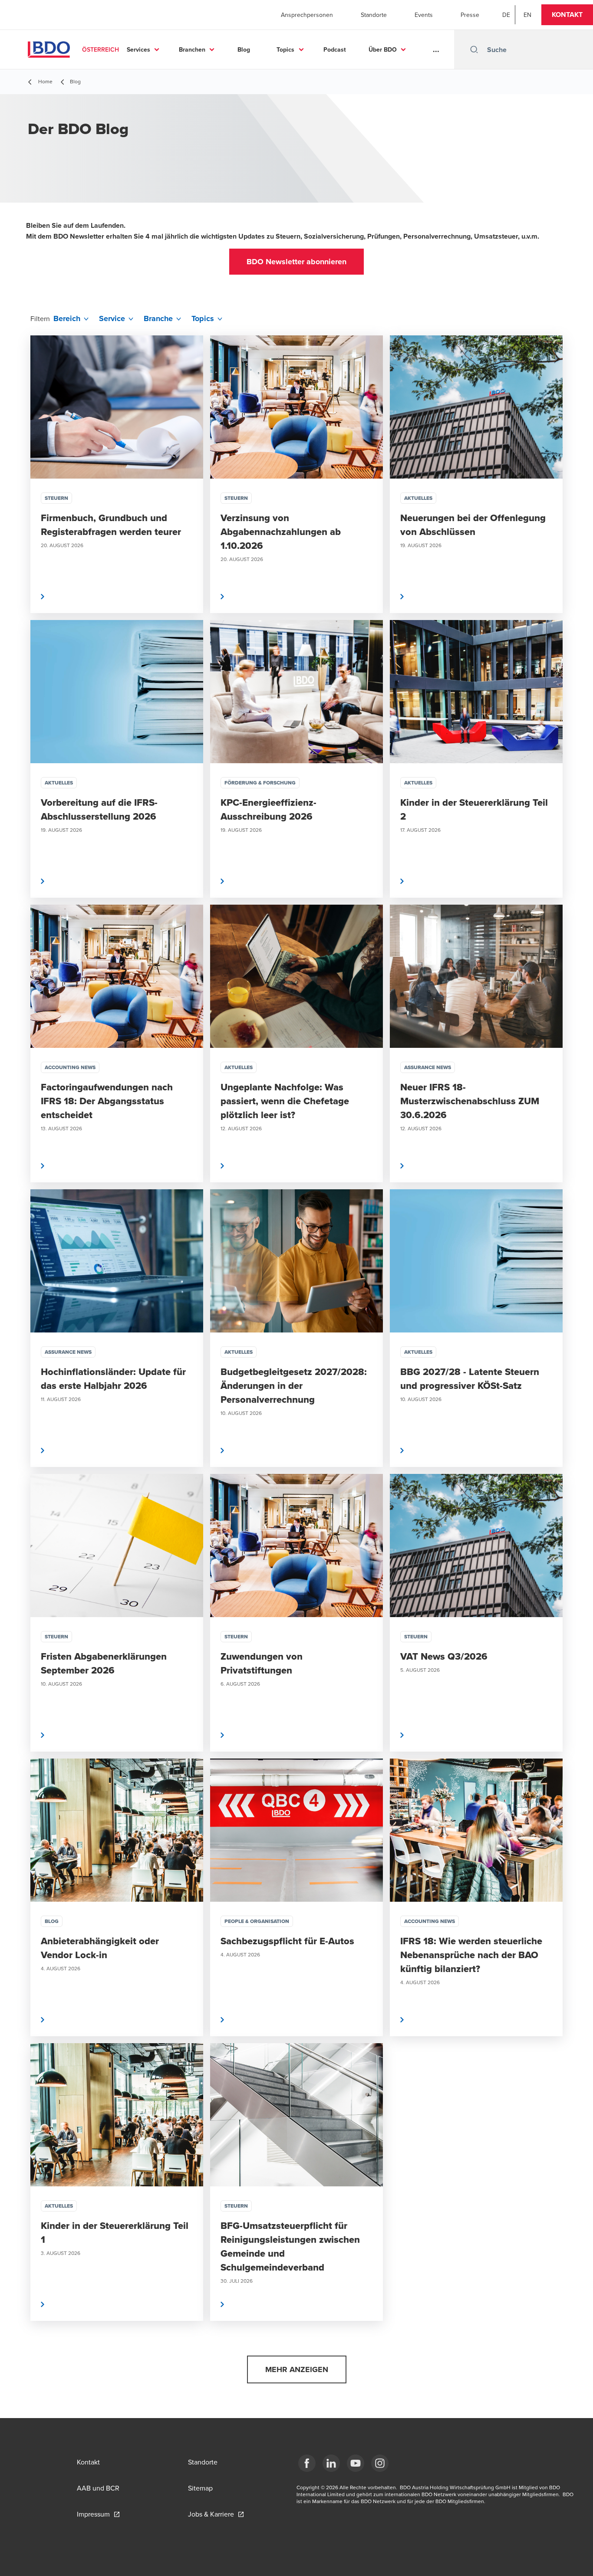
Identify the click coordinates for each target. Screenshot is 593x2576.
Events (424, 15)
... (436, 49)
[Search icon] (474, 49)
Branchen (192, 49)
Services (138, 49)
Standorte (374, 15)
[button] (567, 15)
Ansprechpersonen (307, 15)
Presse (470, 15)
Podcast (335, 49)
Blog (244, 49)
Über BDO (383, 49)
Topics (285, 49)
